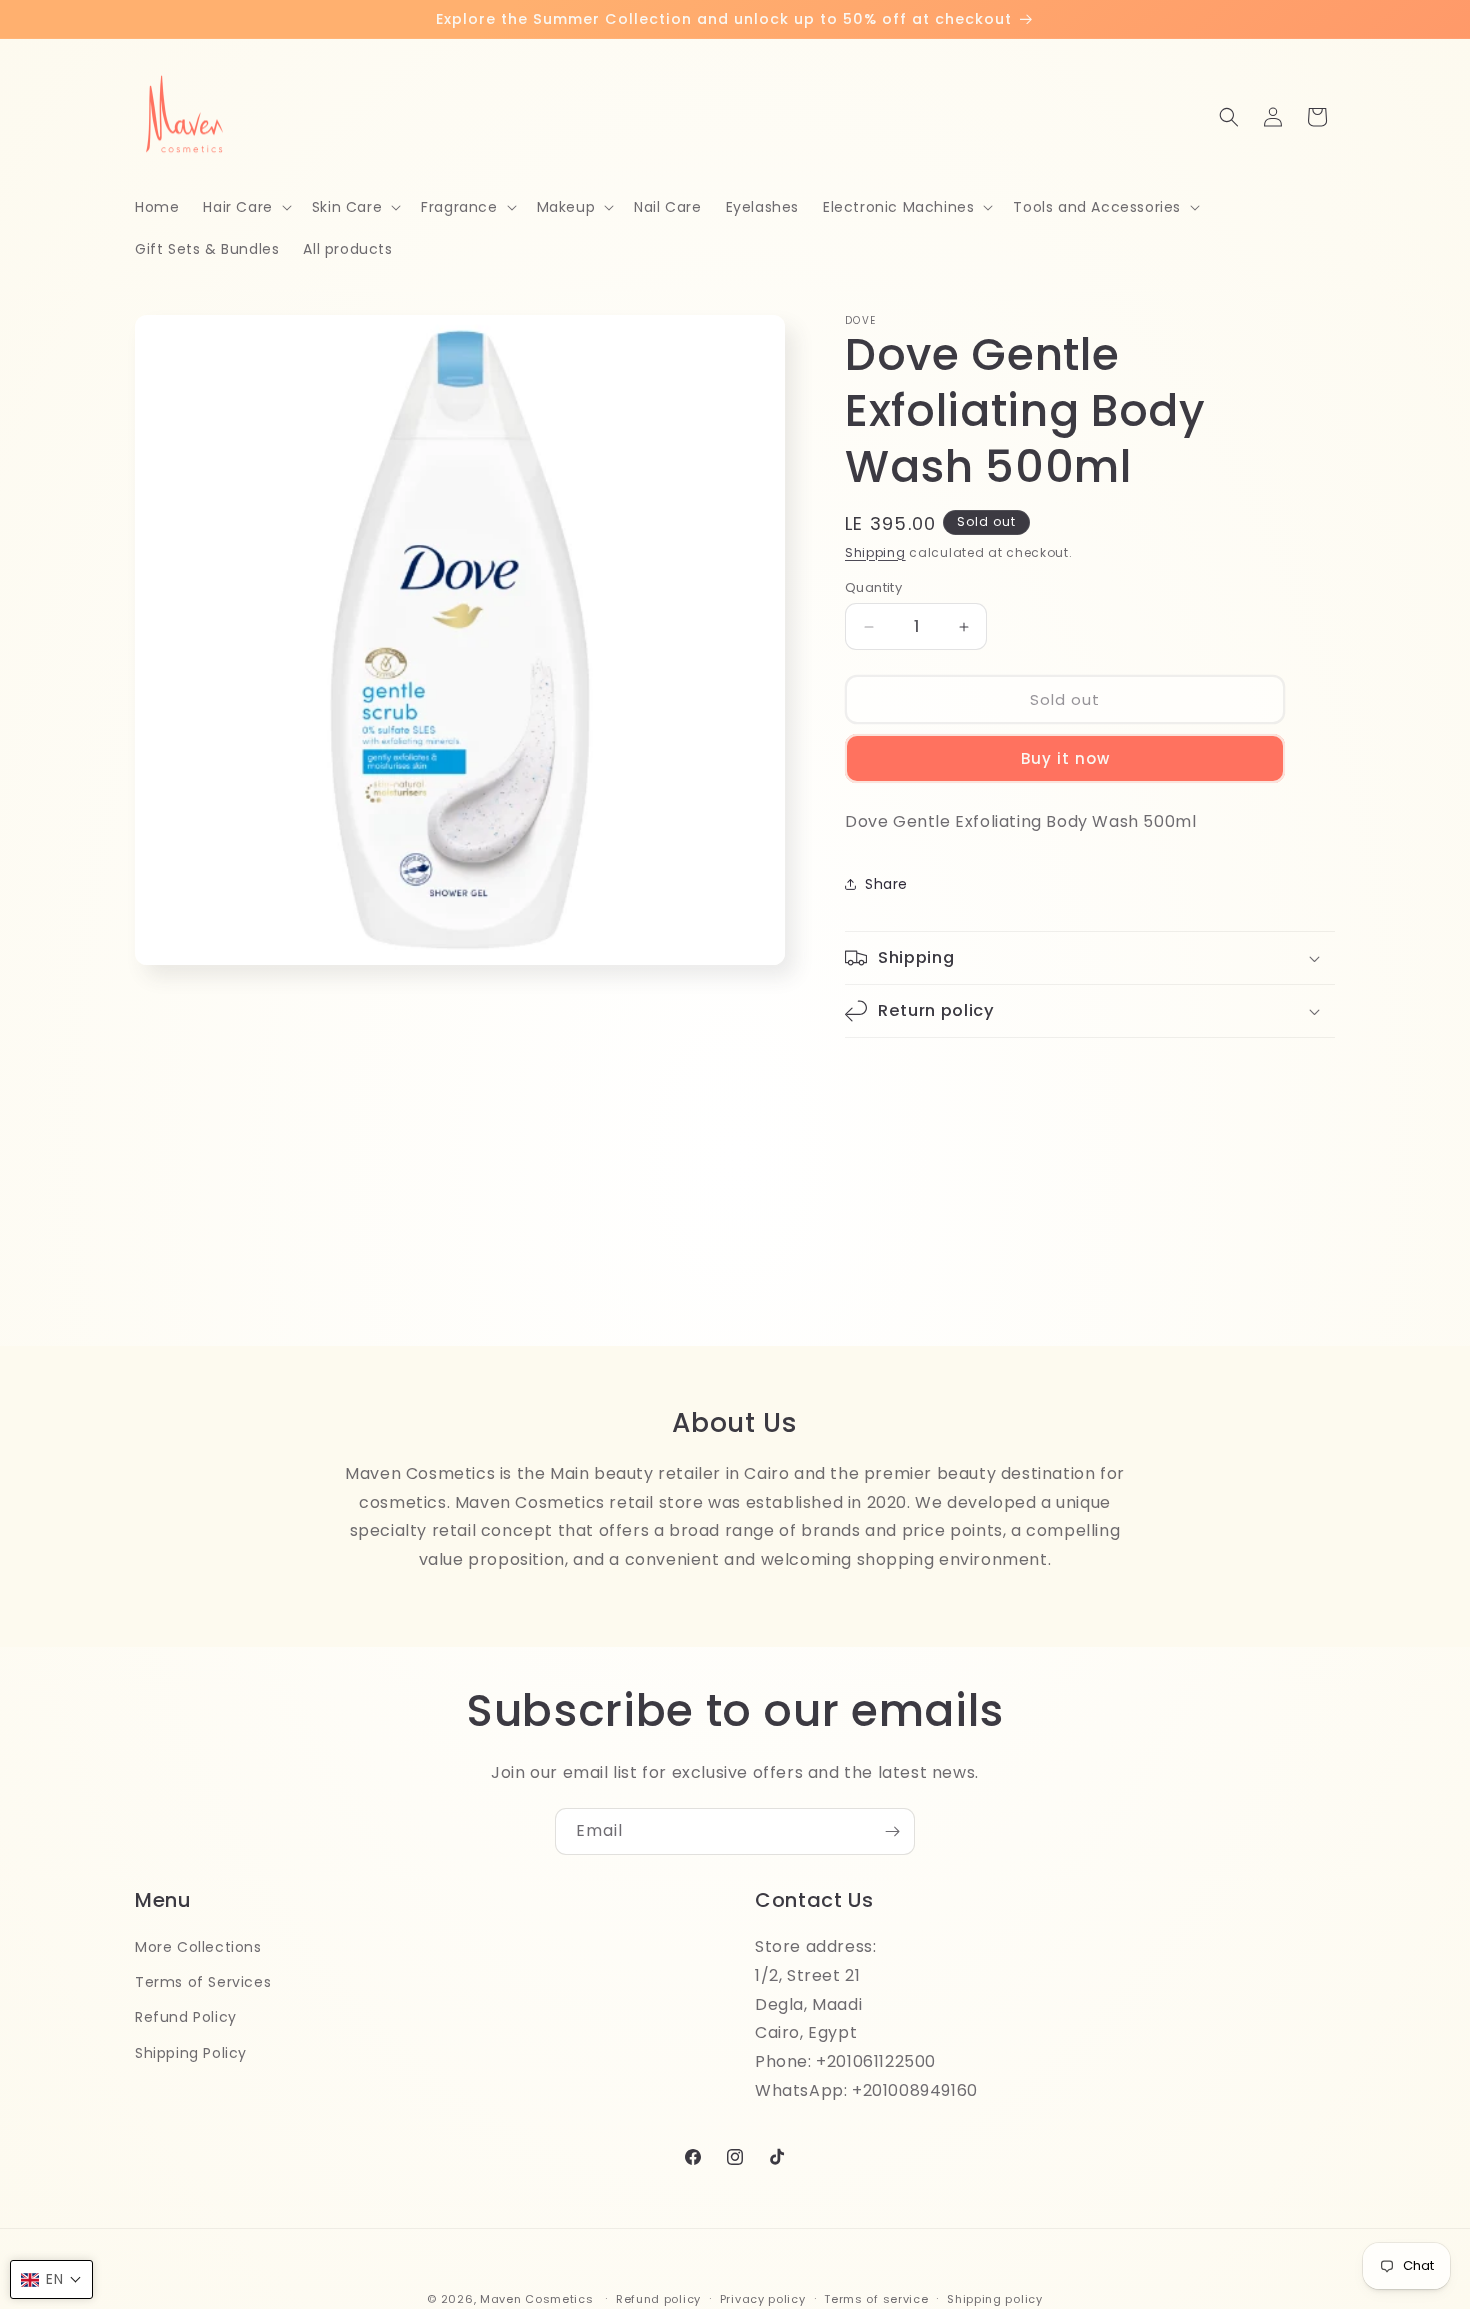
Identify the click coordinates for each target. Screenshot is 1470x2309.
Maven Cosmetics (537, 2299)
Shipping (875, 552)
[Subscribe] (892, 1831)
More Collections (198, 1947)
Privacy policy (763, 2298)
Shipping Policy (191, 2052)
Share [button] (886, 884)
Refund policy (658, 2298)
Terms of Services (203, 1982)
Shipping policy (995, 2298)
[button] (245, 207)
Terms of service (876, 2298)
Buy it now (1065, 758)
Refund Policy (186, 2017)
